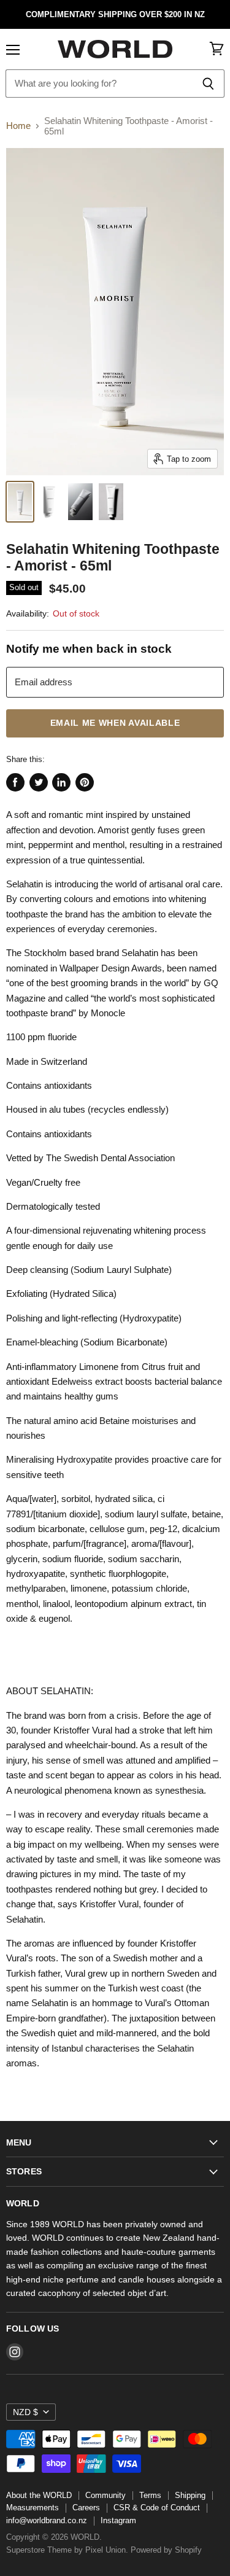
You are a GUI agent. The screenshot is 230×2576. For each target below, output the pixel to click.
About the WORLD (39, 2495)
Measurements (33, 2508)
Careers (86, 2508)
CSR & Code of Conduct (157, 2508)
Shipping (190, 2495)
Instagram (118, 2520)
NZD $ (25, 2412)
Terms (150, 2495)
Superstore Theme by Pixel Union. (67, 2550)
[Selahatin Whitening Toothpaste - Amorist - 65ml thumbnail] (20, 502)
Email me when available (115, 723)
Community (105, 2495)
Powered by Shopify (166, 2550)
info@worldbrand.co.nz (47, 2520)
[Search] (208, 84)
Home (18, 126)
